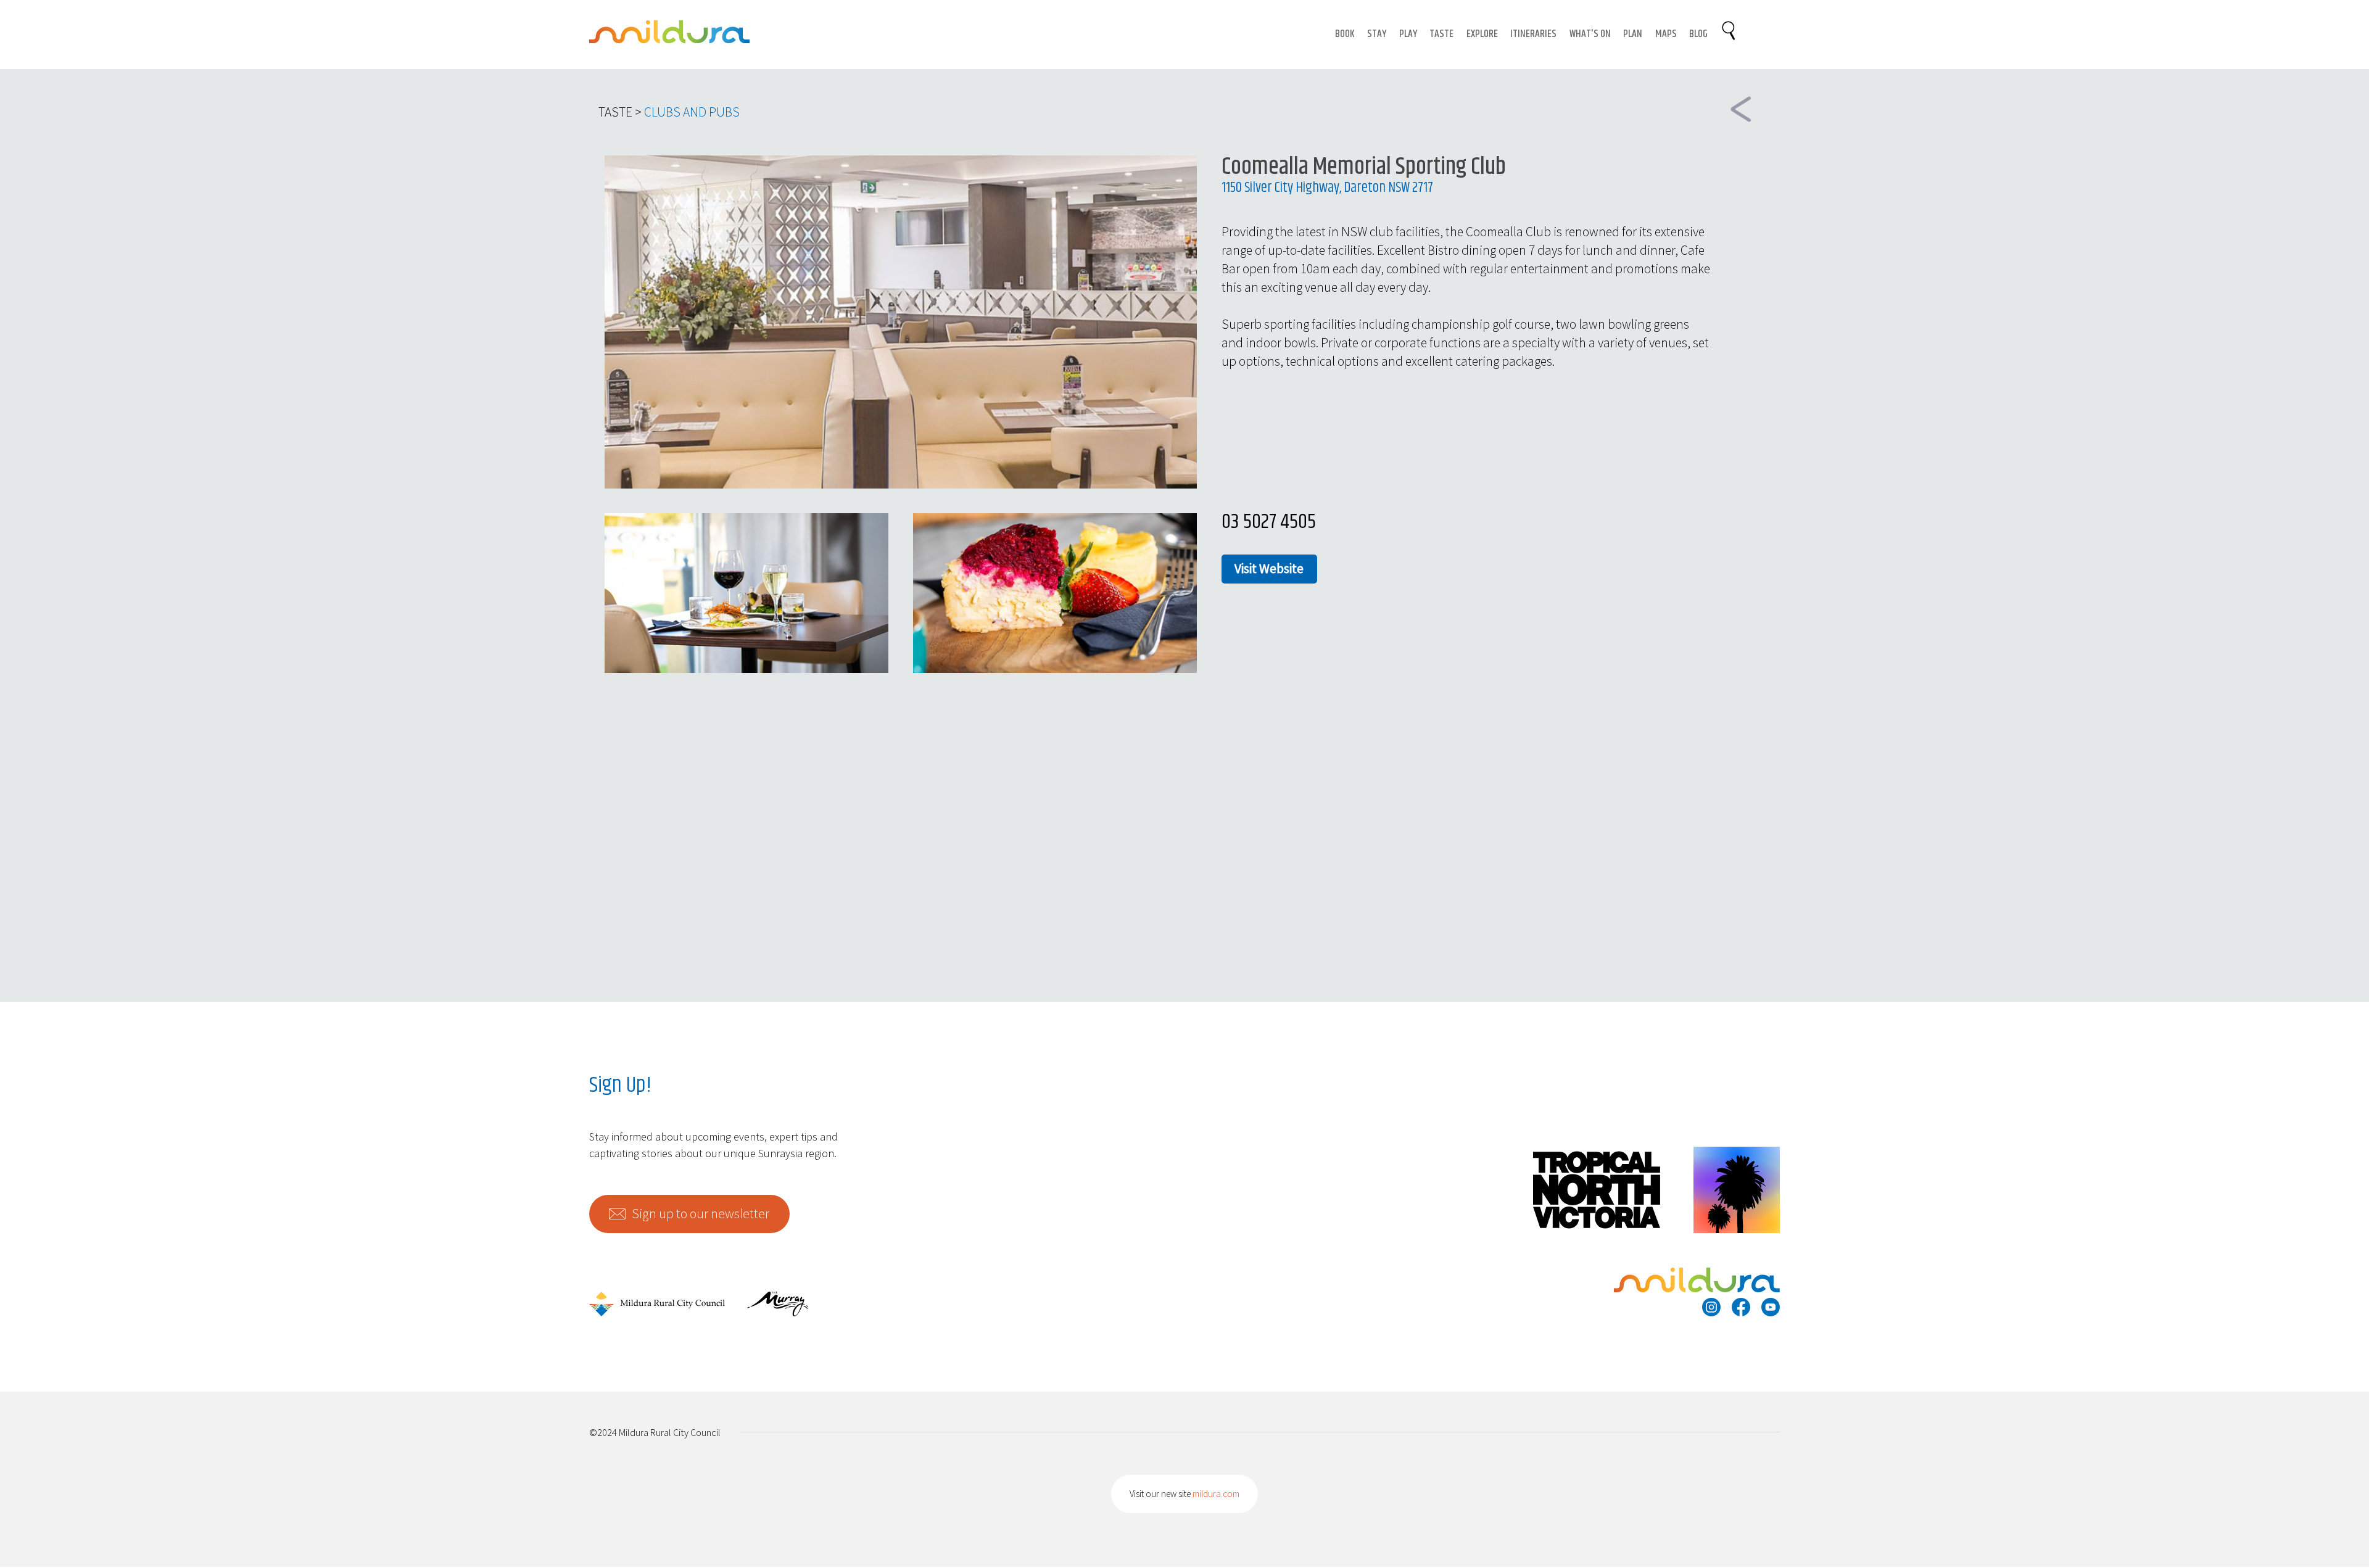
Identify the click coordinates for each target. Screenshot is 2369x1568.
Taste (1441, 34)
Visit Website (1269, 568)
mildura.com (1216, 1494)
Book (1345, 34)
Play (1408, 34)
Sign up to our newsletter (701, 1214)
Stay (1377, 34)
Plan (1633, 34)
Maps (1666, 34)
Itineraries (1533, 34)
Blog (1698, 34)
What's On (1590, 34)
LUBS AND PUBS (696, 112)
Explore (1482, 34)
